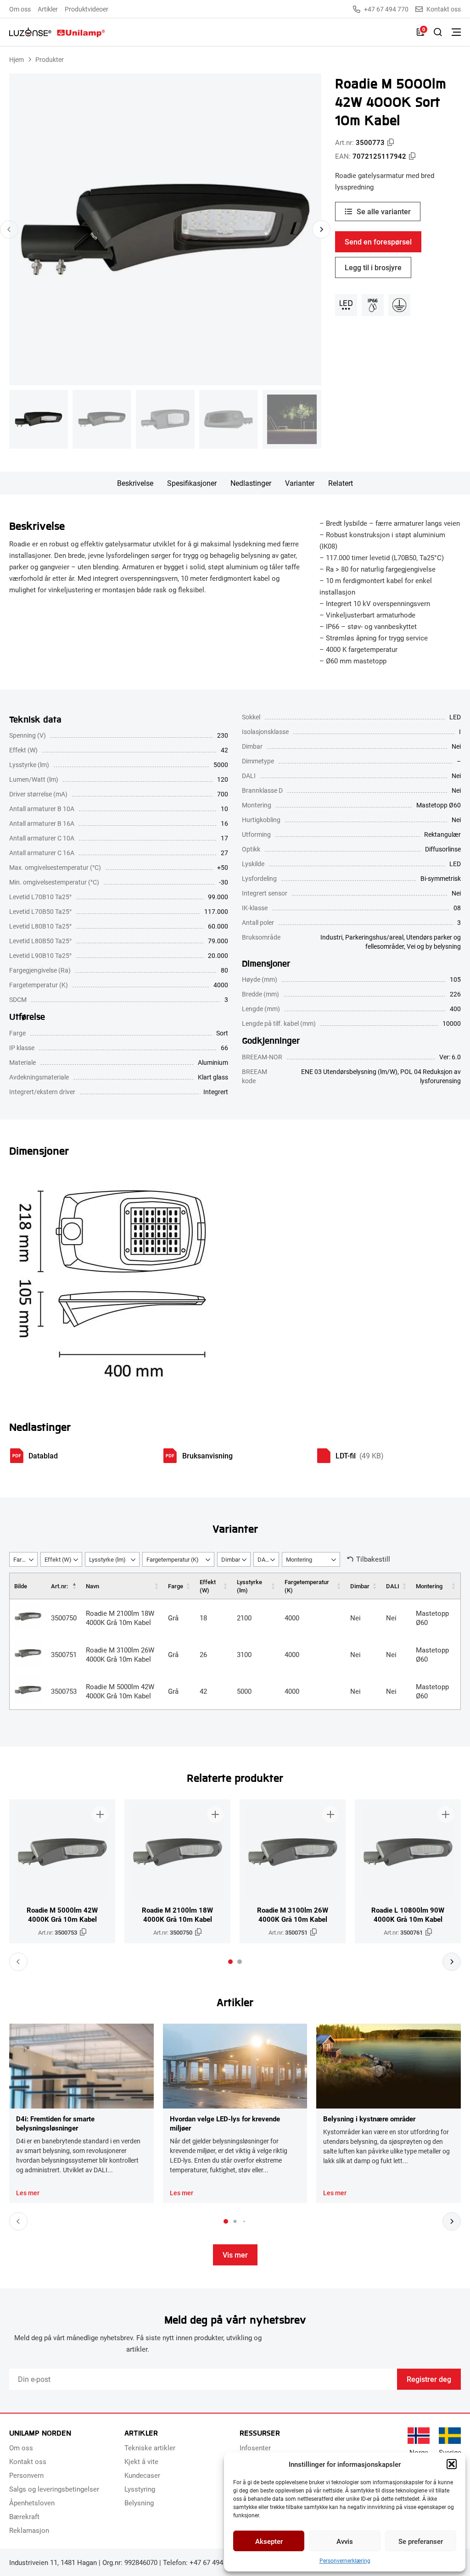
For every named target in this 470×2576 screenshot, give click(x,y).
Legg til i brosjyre (373, 267)
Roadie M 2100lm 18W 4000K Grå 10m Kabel (120, 1618)
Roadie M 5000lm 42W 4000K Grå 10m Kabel (120, 1691)
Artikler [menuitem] (48, 9)
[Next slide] (321, 229)
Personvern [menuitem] (26, 2475)
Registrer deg (429, 2379)
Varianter (300, 483)
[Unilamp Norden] (57, 32)
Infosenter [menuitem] (255, 2448)
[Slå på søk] (438, 32)
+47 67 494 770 (386, 9)
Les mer (28, 2193)
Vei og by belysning (434, 946)
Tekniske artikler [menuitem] (150, 2448)
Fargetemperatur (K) (307, 1586)
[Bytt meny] (456, 32)
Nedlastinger (251, 483)
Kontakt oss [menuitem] (28, 2461)
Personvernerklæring (345, 2560)
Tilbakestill (373, 1559)
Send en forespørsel (378, 242)
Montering (429, 1586)
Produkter (50, 59)
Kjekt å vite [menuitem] (141, 2461)
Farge (176, 1586)
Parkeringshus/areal (374, 937)
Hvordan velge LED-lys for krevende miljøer (225, 2123)
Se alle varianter (384, 211)
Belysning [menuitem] (139, 2503)
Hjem (17, 59)
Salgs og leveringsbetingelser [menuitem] (54, 2489)
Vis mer (235, 2255)
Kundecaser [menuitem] (142, 2475)
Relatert (341, 483)
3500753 (64, 1691)
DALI (393, 1586)
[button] (452, 2464)
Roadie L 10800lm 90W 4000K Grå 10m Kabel (408, 1914)
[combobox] (23, 1559)
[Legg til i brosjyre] (100, 1814)
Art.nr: (59, 1586)
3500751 (64, 1654)
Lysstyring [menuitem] (140, 2489)
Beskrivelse (135, 483)
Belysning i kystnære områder (369, 2119)
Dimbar (360, 1586)
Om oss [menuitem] (20, 9)
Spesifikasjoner (192, 483)
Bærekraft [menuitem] (24, 2516)
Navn (92, 1586)
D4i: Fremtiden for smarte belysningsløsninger (55, 2123)
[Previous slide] (9, 229)
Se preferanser (421, 2541)
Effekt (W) (208, 1586)
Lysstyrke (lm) (249, 1586)
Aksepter (269, 2541)
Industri (331, 937)
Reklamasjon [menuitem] (29, 2530)
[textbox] (23, 1560)
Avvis (345, 2541)
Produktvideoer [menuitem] (87, 9)
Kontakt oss (444, 9)
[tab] (230, 1962)
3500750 (64, 1618)
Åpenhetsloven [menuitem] (32, 2503)
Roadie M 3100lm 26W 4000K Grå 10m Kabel (120, 1654)
